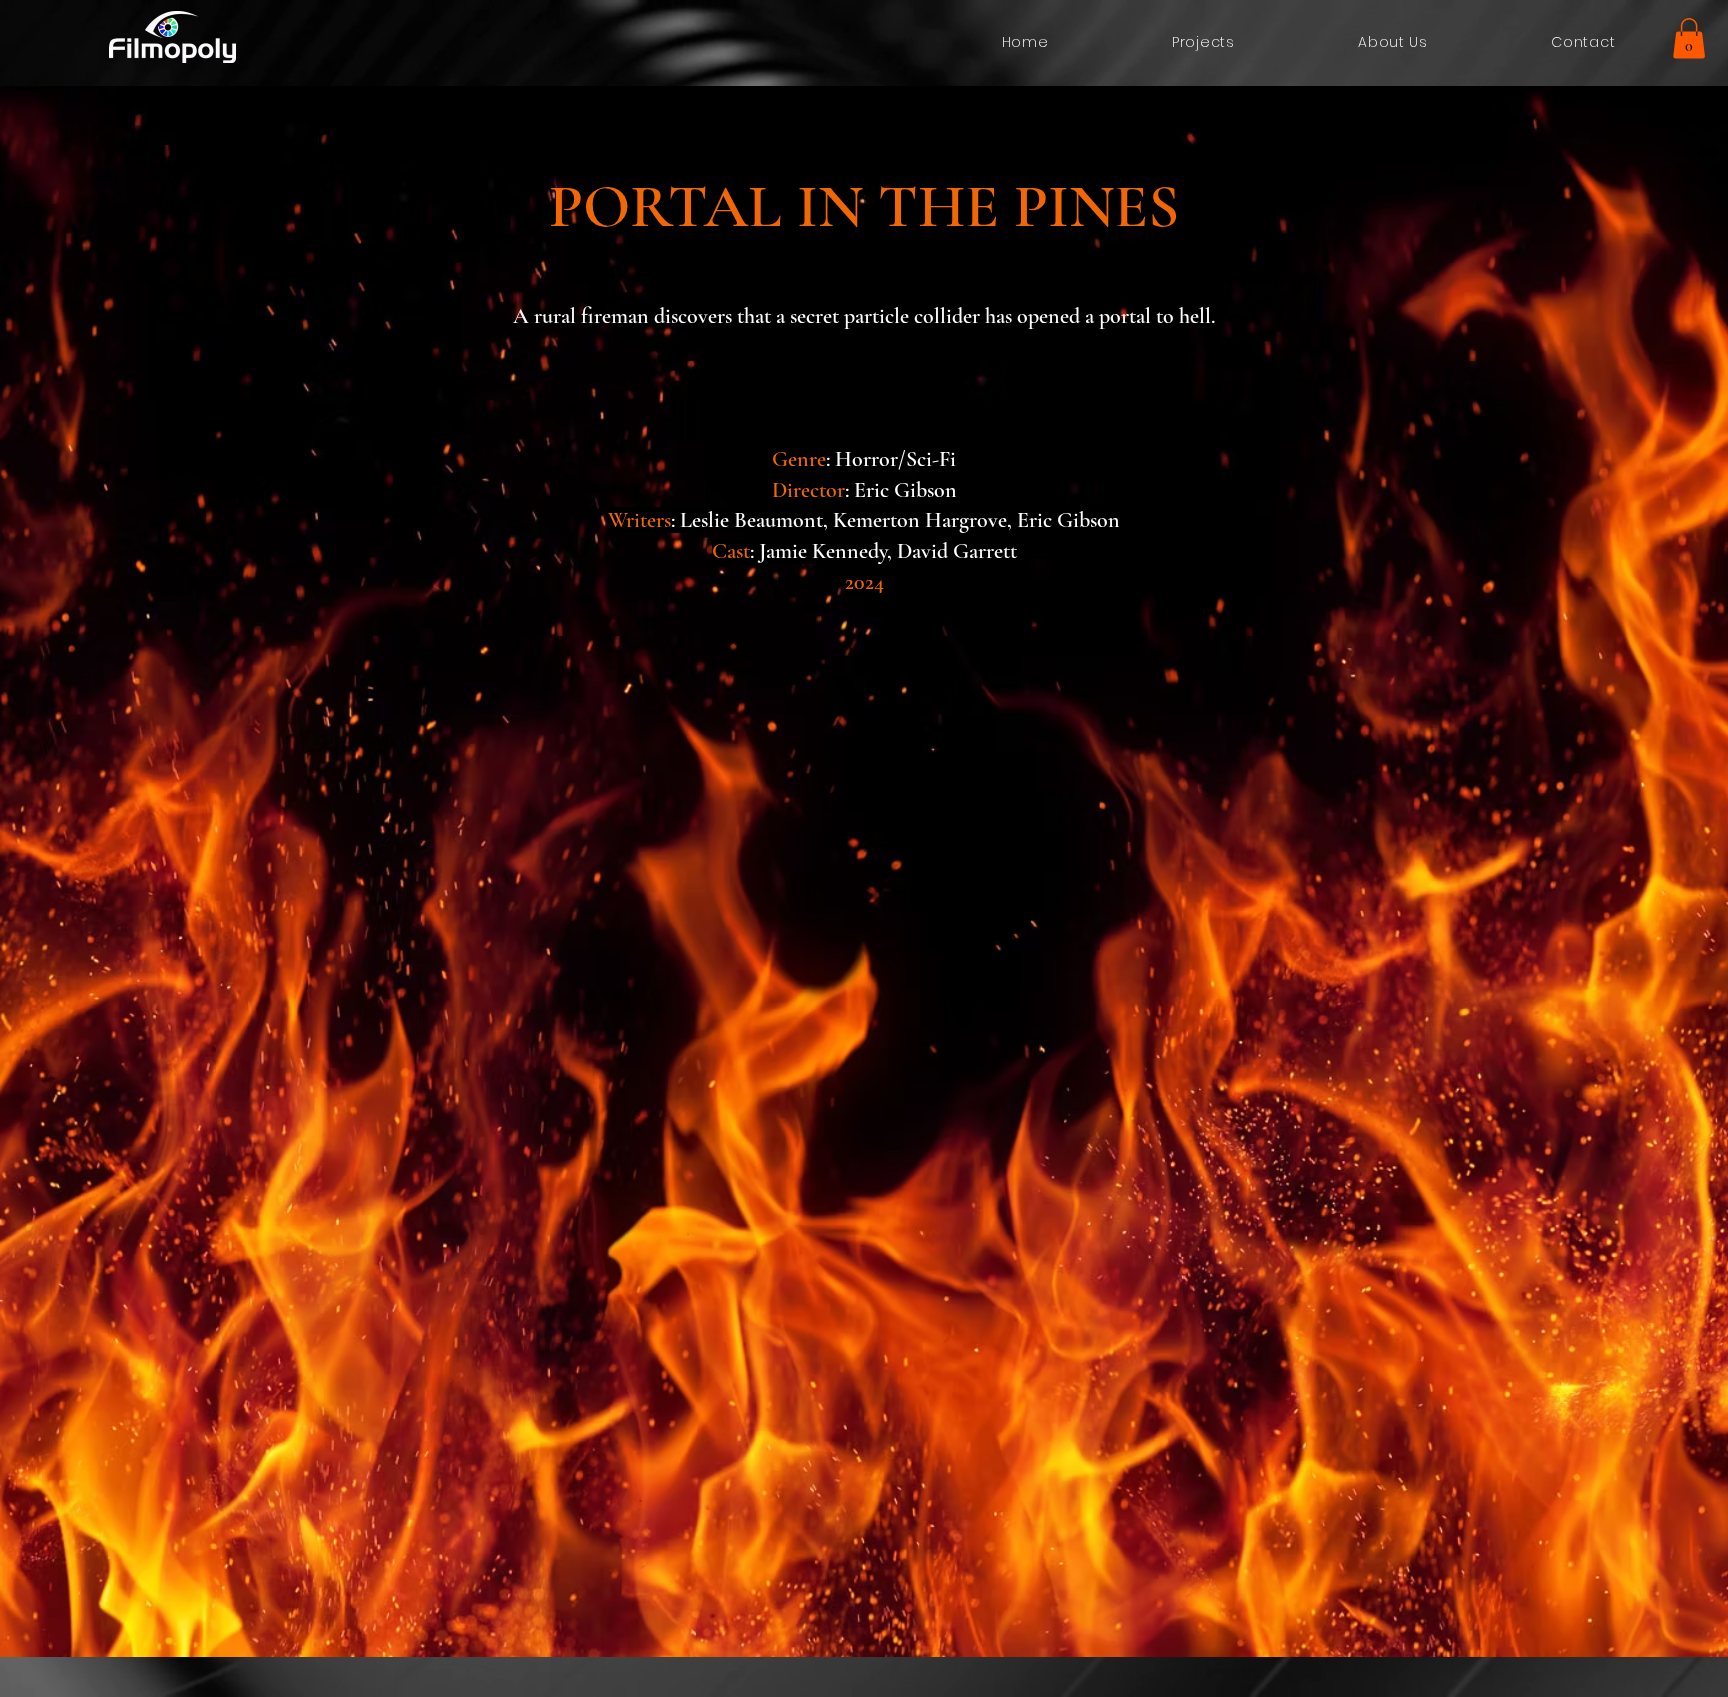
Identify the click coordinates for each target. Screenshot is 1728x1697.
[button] (1689, 38)
